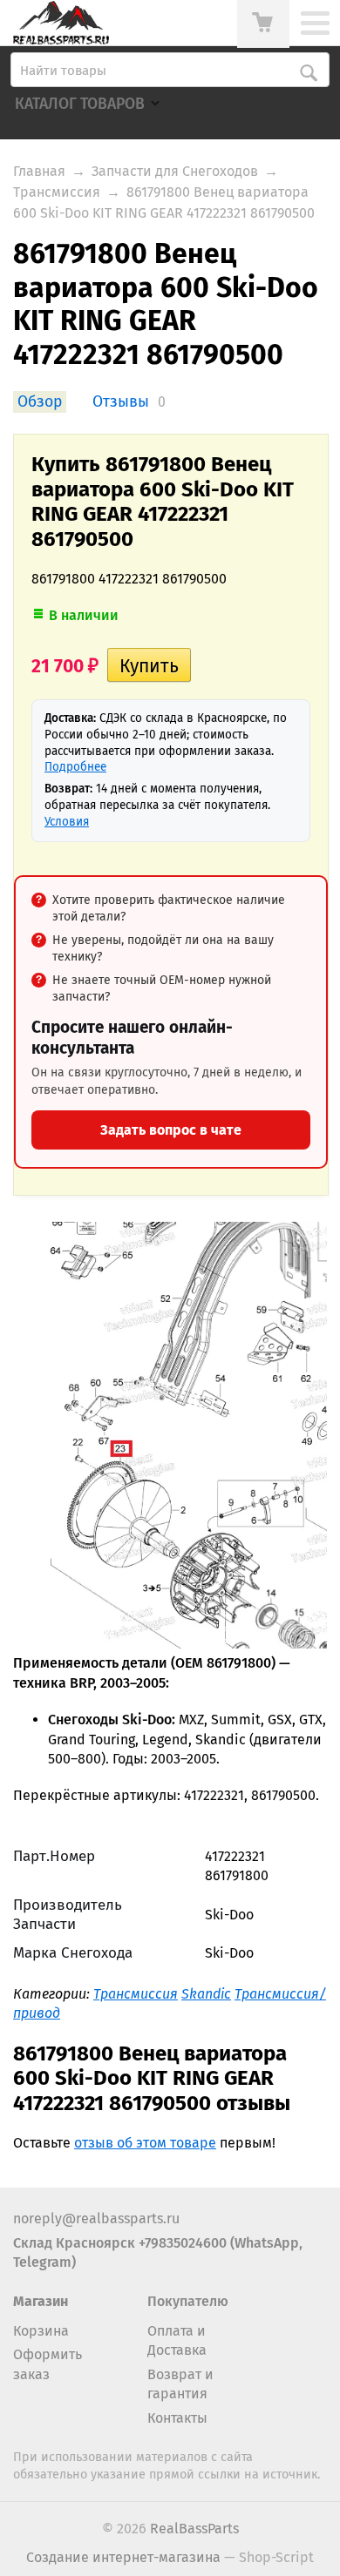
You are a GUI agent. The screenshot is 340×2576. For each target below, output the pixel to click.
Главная (39, 171)
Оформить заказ (48, 2364)
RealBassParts (194, 2529)
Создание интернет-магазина (123, 2557)
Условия (67, 822)
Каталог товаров (80, 104)
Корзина (41, 2331)
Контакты (177, 2418)
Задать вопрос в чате (171, 1130)
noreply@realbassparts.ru (96, 2219)
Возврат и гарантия (180, 2384)
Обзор (40, 402)
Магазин (41, 2301)
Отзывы (121, 402)
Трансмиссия (57, 192)
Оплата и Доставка (177, 2340)
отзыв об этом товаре (145, 2143)
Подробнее (75, 767)
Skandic (206, 1994)
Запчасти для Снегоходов (175, 171)
